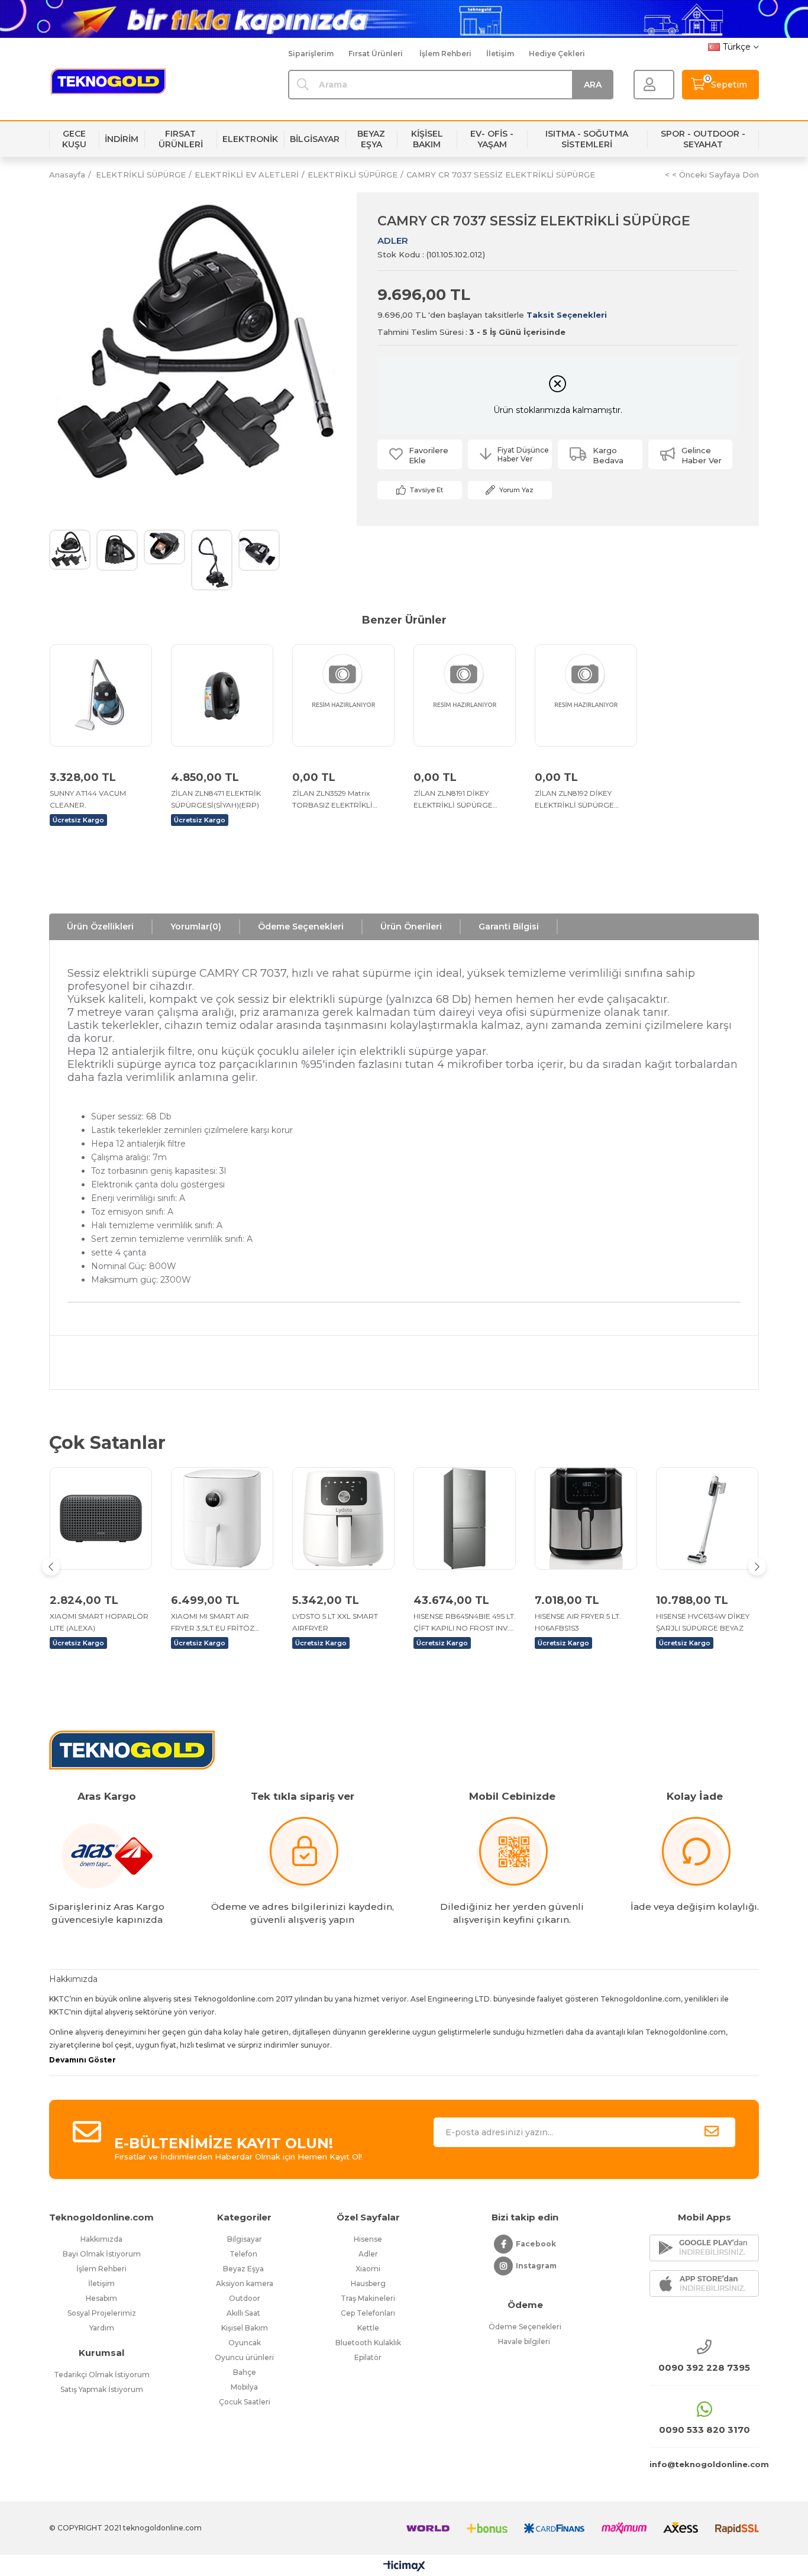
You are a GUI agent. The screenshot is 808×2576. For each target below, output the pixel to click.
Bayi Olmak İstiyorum (102, 2254)
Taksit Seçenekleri (567, 315)
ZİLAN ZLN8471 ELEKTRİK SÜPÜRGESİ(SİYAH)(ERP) (216, 799)
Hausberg (368, 2283)
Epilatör (368, 2357)
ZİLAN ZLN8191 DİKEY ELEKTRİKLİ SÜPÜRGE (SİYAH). (453, 800)
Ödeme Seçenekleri (301, 927)
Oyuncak (245, 2343)
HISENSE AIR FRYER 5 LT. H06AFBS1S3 (578, 1622)
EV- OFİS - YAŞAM (492, 139)
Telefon (244, 2254)
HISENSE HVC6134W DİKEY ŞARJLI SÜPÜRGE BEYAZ (703, 1622)
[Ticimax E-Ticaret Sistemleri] (404, 2567)
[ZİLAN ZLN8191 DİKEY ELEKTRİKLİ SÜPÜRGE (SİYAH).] (465, 695)
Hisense (368, 2239)
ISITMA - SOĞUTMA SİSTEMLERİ (587, 139)
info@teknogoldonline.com (704, 2464)
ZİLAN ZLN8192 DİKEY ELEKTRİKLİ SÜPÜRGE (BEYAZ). (574, 800)
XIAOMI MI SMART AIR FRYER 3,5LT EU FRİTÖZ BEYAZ (213, 1623)
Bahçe (245, 2372)
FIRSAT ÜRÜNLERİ (181, 139)
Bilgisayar (245, 2239)
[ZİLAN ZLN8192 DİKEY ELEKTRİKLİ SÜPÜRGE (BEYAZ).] (586, 695)
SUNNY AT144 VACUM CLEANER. (88, 799)
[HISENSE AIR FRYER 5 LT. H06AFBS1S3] (586, 1518)
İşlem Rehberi (445, 54)
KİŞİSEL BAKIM (427, 139)
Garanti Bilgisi (509, 927)
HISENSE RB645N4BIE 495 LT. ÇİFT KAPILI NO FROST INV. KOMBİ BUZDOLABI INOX (465, 1623)
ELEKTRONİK (250, 139)
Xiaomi (368, 2269)
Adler (368, 2254)
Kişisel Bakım (245, 2328)
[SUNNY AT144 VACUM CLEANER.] (101, 695)
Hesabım (101, 2298)
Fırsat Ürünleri (376, 54)
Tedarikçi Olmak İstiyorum (102, 2375)
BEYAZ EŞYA (371, 139)
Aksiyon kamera (245, 2283)
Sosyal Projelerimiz (102, 2313)
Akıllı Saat (244, 2313)
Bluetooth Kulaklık (368, 2343)
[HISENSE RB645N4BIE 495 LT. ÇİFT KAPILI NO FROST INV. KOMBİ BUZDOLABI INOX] (465, 1518)
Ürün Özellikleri (100, 927)
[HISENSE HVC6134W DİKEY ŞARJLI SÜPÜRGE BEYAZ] (707, 1518)
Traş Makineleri (368, 2298)
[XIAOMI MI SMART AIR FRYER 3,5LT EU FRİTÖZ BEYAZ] (222, 1518)
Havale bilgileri (525, 2341)
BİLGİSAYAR (315, 139)
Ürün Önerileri (411, 927)
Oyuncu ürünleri (244, 2357)
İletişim (500, 54)
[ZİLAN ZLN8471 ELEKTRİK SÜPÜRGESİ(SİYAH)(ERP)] (222, 695)
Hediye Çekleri (557, 54)
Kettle (368, 2328)
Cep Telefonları (368, 2313)
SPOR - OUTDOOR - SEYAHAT (703, 139)
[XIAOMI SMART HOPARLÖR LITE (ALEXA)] (101, 1518)
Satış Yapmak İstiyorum (102, 2389)
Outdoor (245, 2298)
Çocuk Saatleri (245, 2402)
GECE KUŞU (74, 139)
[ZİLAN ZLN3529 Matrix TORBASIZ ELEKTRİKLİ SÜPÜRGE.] (343, 695)
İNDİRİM (122, 139)
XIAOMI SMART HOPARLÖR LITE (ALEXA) (99, 1622)
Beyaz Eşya (244, 2269)
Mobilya (244, 2387)
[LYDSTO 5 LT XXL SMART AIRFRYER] (343, 1518)
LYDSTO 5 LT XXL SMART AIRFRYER (335, 1622)
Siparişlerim (311, 54)
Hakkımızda (101, 2239)
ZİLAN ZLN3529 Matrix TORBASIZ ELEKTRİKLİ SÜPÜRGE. (332, 800)
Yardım (102, 2328)
